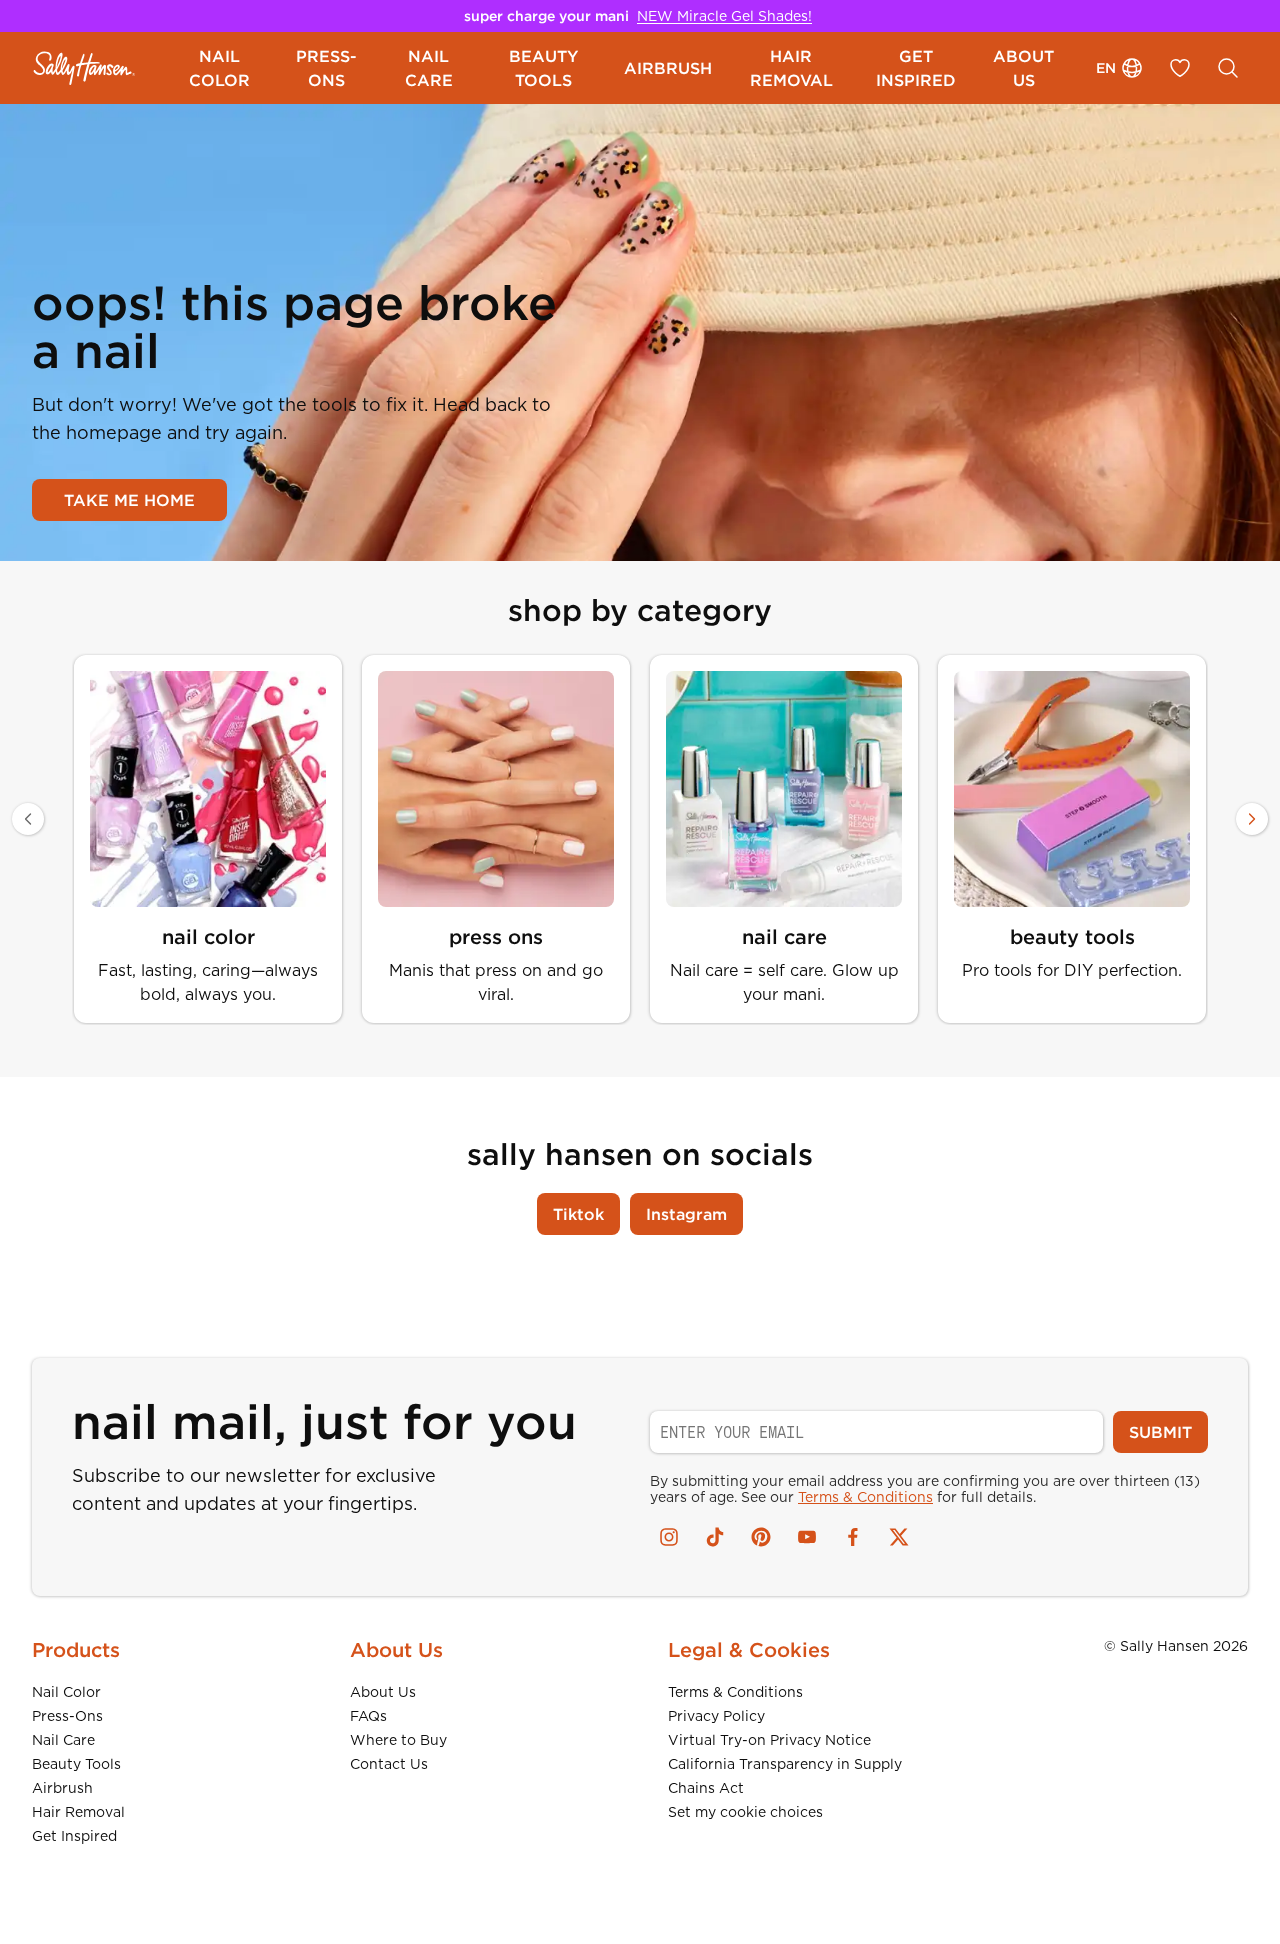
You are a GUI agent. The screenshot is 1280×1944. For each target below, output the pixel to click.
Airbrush (62, 1788)
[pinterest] (761, 1537)
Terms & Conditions (865, 1497)
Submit (1160, 1432)
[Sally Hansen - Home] (84, 68)
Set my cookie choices (745, 1812)
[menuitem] (219, 68)
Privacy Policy (716, 1716)
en (1106, 68)
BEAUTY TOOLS (543, 68)
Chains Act (706, 1788)
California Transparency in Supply (785, 1764)
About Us (383, 1692)
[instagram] (669, 1537)
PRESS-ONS (326, 68)
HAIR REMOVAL (791, 68)
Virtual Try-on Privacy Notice (769, 1740)
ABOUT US (1023, 68)
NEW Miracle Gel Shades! (724, 16)
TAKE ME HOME (129, 500)
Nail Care (63, 1740)
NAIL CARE (429, 68)
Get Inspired (74, 1836)
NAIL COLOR (219, 68)
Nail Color (66, 1692)
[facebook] (853, 1537)
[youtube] (807, 1537)
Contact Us (389, 1764)
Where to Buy (398, 1740)
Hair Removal (78, 1812)
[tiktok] (715, 1537)
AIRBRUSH (668, 68)
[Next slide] (1252, 819)
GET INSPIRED (916, 68)
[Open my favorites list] (1180, 68)
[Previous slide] (28, 819)
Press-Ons (67, 1716)
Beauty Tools (76, 1764)
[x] (899, 1537)
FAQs (368, 1716)
